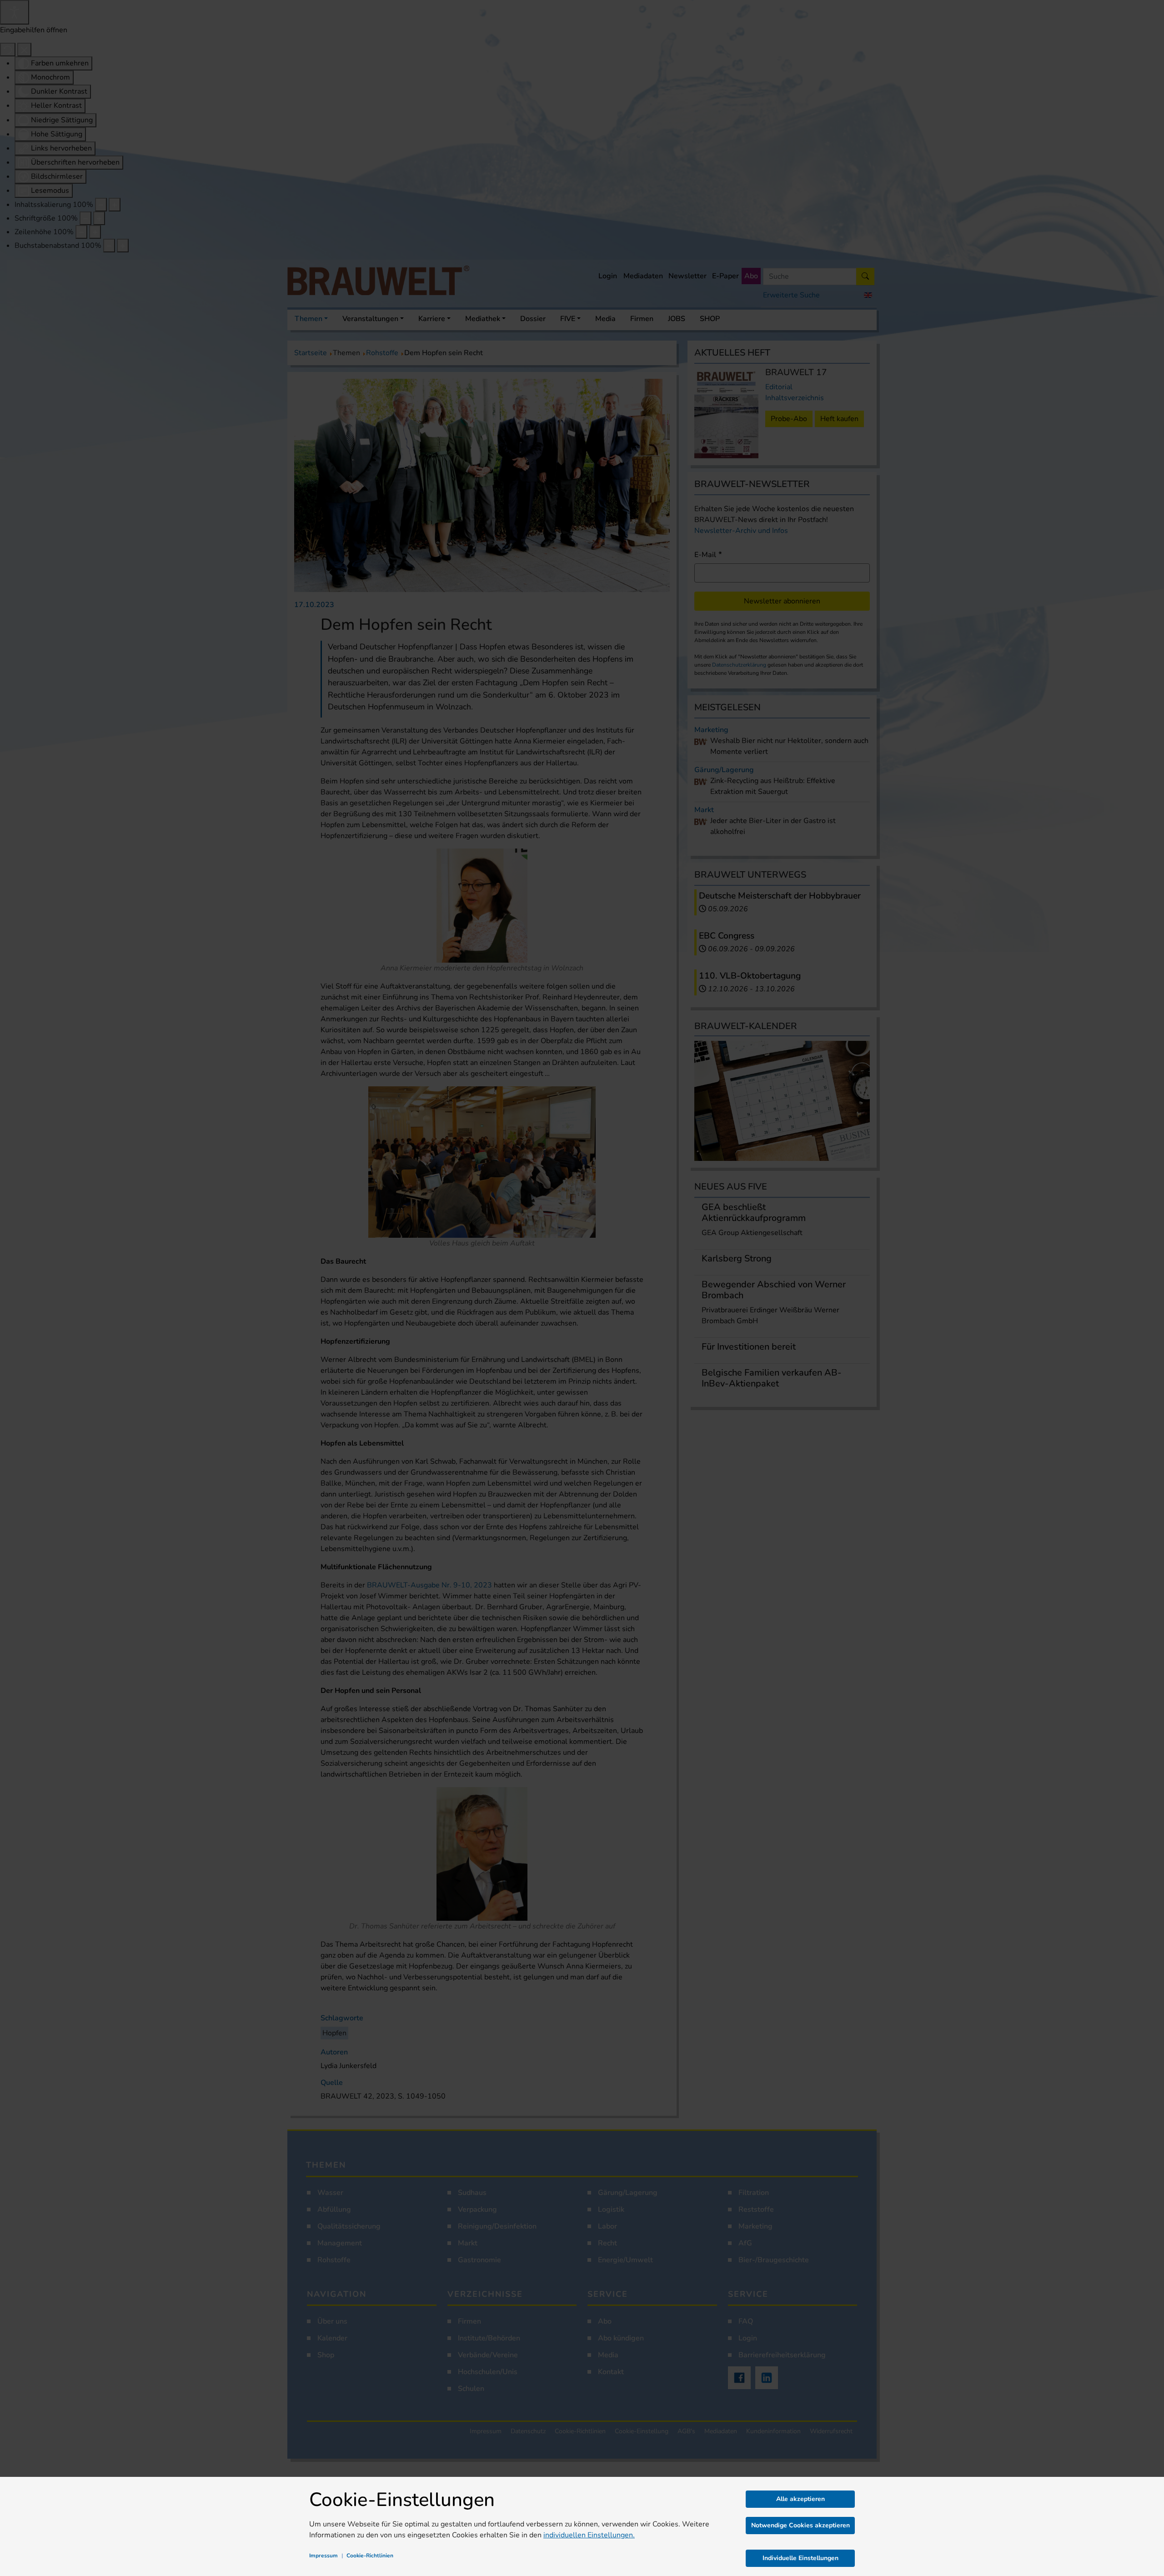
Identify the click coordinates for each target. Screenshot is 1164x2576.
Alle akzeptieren (800, 2499)
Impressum (324, 2556)
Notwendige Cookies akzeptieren (800, 2525)
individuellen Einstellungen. (589, 2535)
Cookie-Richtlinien (370, 2556)
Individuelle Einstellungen (800, 2558)
